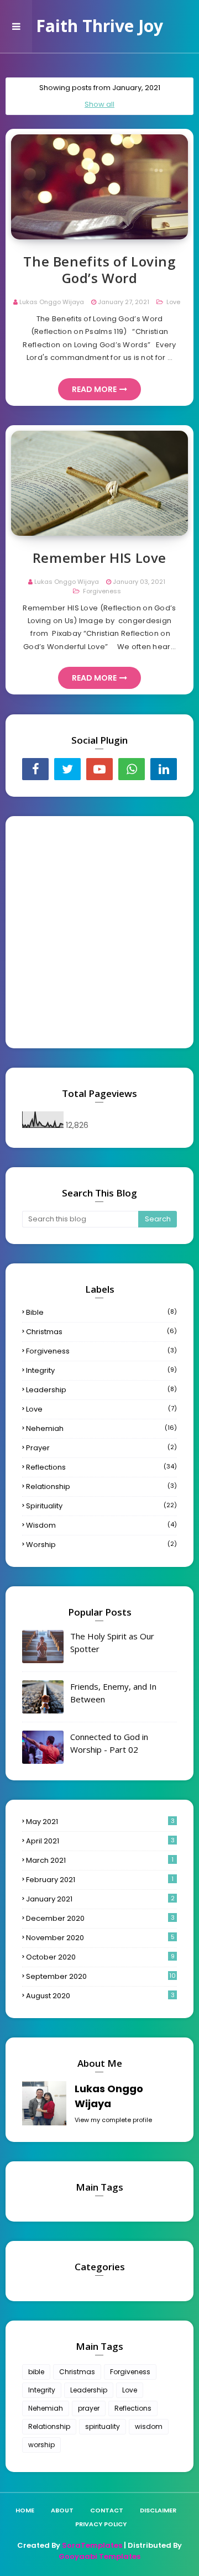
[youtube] (99, 769)
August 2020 (100, 1996)
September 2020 (101, 1976)
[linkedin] (164, 769)
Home (25, 2510)
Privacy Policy (101, 2524)
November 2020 (100, 1938)
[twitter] (67, 769)
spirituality (101, 1506)
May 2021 (100, 1822)
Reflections (101, 1467)
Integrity (101, 1370)
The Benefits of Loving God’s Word (99, 270)
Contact (107, 2510)
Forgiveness (101, 591)
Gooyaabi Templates (99, 2556)
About (62, 2510)
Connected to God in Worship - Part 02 (109, 1743)
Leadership (101, 1390)
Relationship (101, 1486)
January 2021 (100, 1899)
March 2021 (100, 1860)
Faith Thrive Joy (99, 26)
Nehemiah (101, 1428)
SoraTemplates (92, 2545)
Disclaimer (158, 2510)
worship (101, 1545)
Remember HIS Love (99, 558)
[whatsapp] (132, 769)
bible (101, 1312)
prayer (101, 1448)
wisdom (101, 1525)
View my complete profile (113, 2120)
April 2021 (100, 1841)
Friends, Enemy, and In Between (113, 1693)
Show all (99, 104)
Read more (94, 389)
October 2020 (100, 1957)
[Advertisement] (99, 932)
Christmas (101, 1332)
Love (172, 302)
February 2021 (100, 1880)
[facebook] (35, 769)
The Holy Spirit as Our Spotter (112, 1642)
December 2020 (100, 1918)
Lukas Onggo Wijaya (52, 302)
